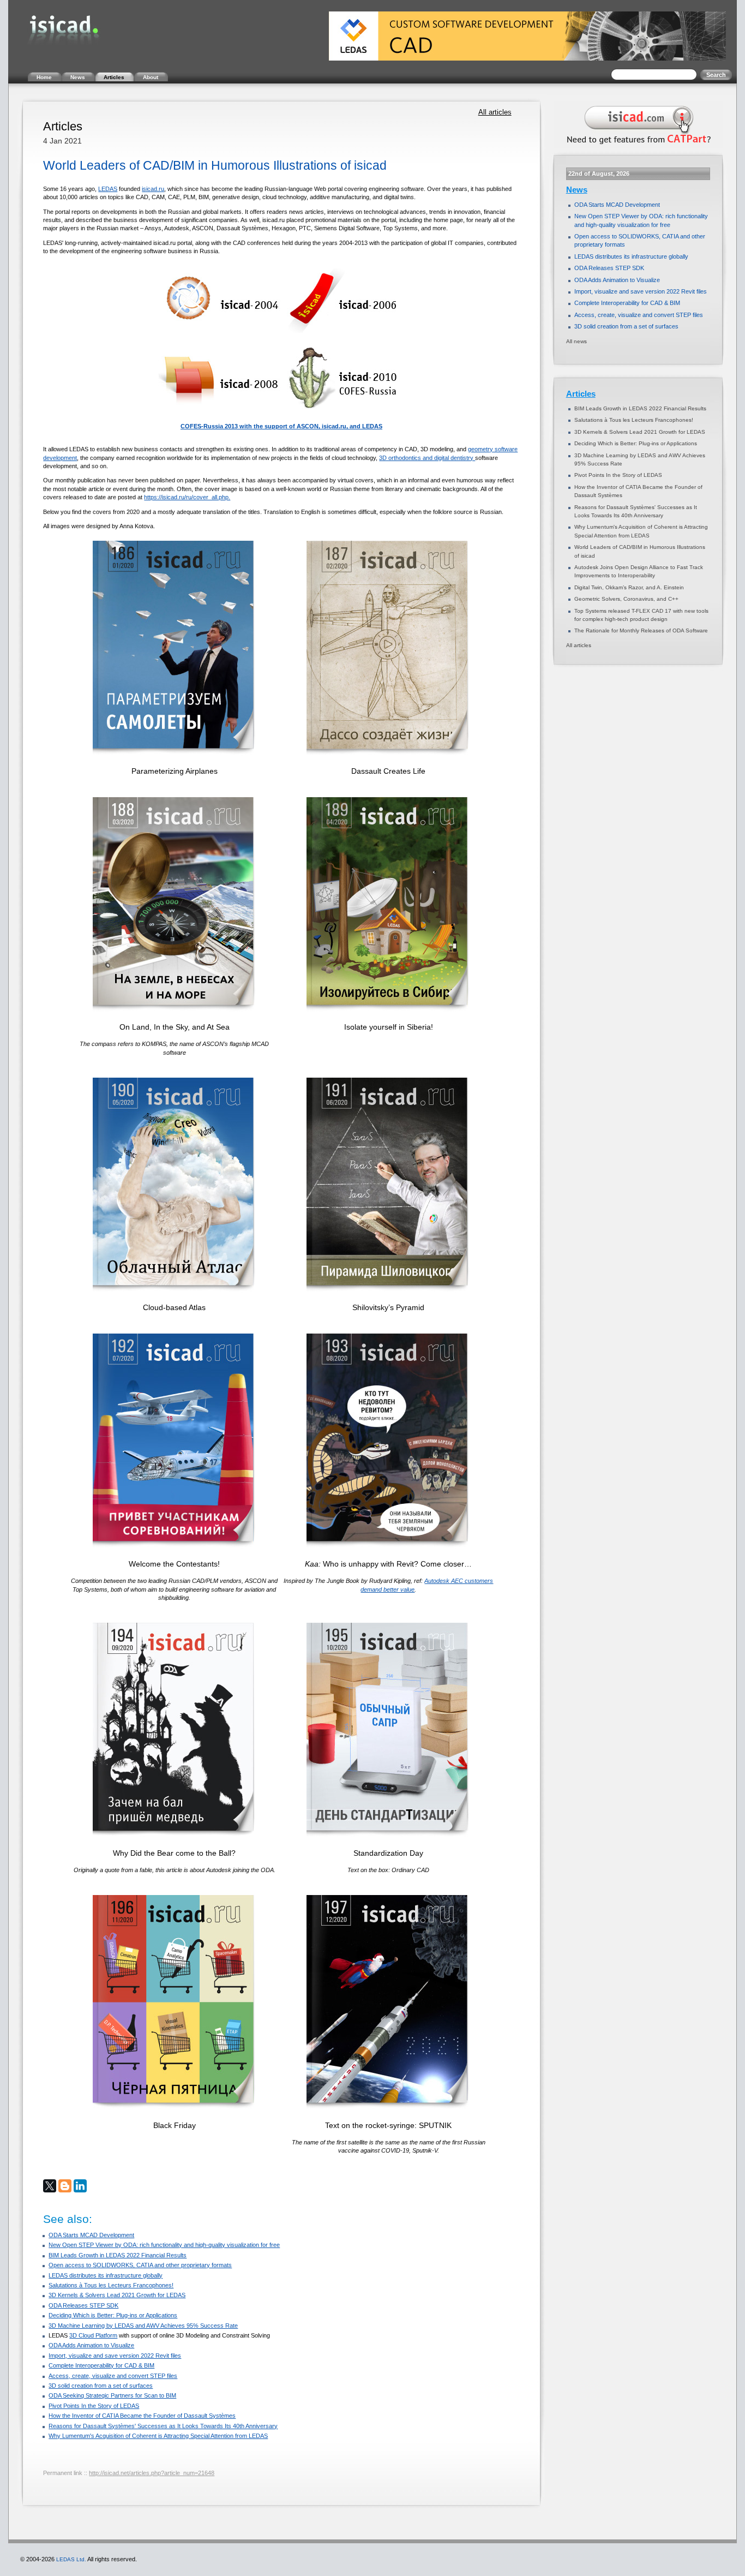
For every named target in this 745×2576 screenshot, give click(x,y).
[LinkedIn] (80, 2186)
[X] (50, 2186)
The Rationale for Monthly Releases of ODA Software (641, 630)
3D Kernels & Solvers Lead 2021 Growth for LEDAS (117, 2295)
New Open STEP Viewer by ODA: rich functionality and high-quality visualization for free (164, 2245)
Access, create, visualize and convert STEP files (113, 2376)
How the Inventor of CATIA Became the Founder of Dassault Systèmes (142, 2416)
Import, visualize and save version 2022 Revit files (115, 2356)
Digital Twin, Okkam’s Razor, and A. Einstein (629, 587)
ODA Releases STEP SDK (83, 2305)
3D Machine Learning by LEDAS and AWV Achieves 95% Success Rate (143, 2326)
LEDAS (108, 189)
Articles (581, 394)
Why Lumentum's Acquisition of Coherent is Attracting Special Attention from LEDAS (158, 2436)
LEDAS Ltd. (71, 2559)
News (577, 190)
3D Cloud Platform (93, 2335)
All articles (495, 112)
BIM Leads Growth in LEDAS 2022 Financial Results (118, 2255)
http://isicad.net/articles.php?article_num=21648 (152, 2473)
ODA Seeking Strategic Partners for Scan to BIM (112, 2395)
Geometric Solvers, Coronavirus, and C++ (626, 599)
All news (576, 341)
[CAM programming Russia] (636, 146)
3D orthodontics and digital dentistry (427, 458)
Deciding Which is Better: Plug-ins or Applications (113, 2315)
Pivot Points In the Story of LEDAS (94, 2406)
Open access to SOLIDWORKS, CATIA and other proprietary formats (140, 2265)
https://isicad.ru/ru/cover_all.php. (187, 497)
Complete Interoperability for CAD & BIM (101, 2365)
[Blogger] (65, 2186)
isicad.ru (153, 189)
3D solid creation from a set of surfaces (101, 2386)
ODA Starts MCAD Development (91, 2235)
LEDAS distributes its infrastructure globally (106, 2275)
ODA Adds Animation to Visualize (91, 2345)
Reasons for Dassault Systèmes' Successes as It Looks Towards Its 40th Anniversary (163, 2426)
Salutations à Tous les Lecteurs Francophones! (111, 2285)
